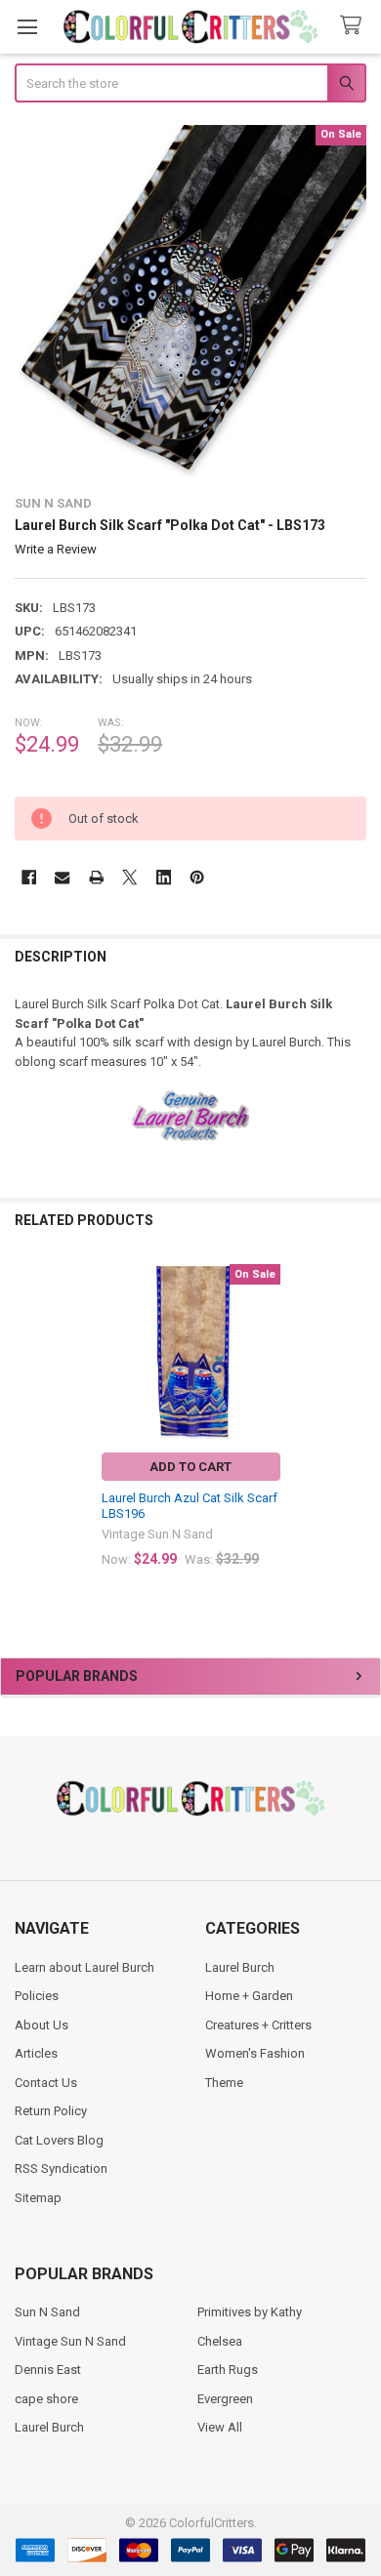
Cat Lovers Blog (59, 2140)
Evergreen (225, 2399)
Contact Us (46, 2083)
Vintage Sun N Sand (70, 2341)
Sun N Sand (47, 2312)
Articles (36, 2053)
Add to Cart (190, 1467)
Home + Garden (249, 1996)
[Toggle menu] (27, 27)
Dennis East (48, 2370)
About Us (42, 2025)
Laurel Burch (240, 1967)
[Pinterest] (197, 877)
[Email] (62, 877)
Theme (224, 2083)
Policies (37, 1996)
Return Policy (51, 2111)
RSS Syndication (61, 2168)
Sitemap (38, 2198)
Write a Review (56, 549)
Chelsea (220, 2341)
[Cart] (355, 26)
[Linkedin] (164, 877)
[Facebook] (29, 877)
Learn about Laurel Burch (85, 1967)
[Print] (96, 877)
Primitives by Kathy (250, 2312)
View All (220, 2427)
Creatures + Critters (258, 2025)
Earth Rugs (228, 2370)
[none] (191, 301)
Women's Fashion (255, 2053)
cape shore (46, 2399)
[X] (129, 877)
